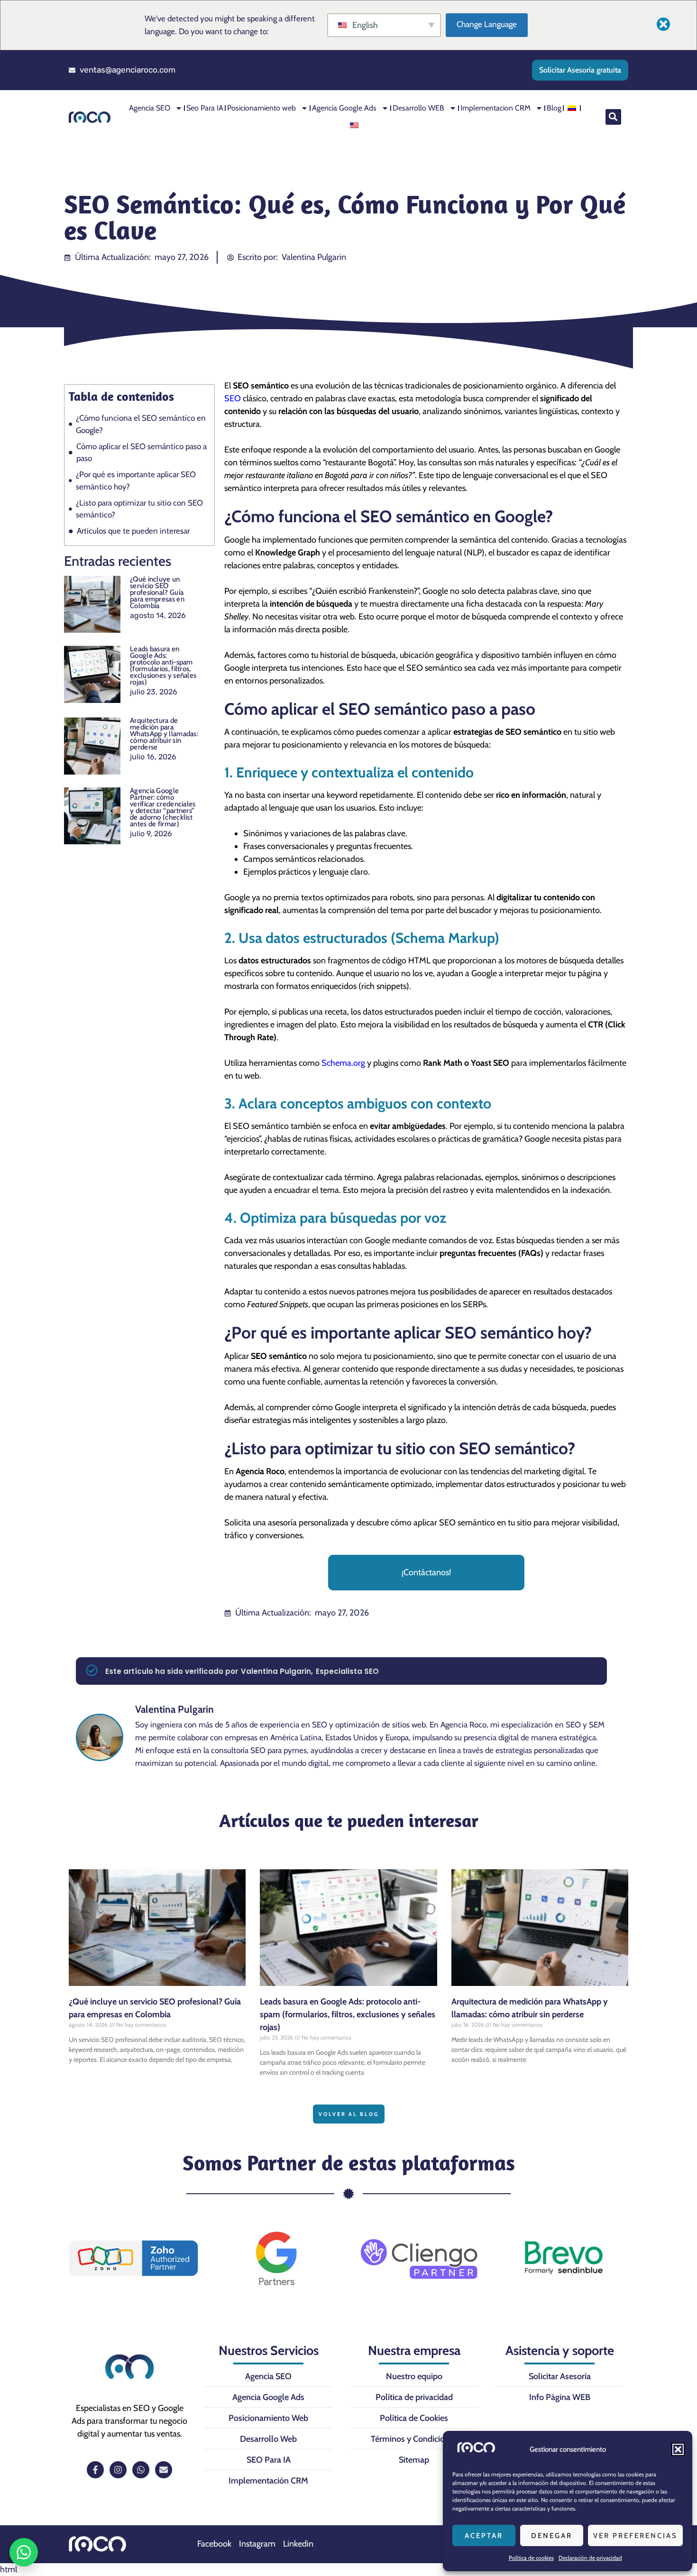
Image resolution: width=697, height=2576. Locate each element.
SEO (233, 398)
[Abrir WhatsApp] (24, 2552)
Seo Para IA (205, 108)
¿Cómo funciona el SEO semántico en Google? (141, 424)
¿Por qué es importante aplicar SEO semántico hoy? (136, 480)
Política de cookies (531, 2558)
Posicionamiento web (261, 108)
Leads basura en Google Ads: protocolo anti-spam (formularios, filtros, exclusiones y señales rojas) (163, 665)
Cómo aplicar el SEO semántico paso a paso (142, 452)
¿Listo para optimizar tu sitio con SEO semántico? (139, 509)
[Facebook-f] (95, 2470)
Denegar (552, 2536)
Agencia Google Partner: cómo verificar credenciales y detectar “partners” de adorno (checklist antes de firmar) (163, 807)
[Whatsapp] (141, 2470)
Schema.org (343, 1063)
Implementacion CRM (495, 108)
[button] (678, 2449)
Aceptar (484, 2536)
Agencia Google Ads (344, 108)
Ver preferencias (635, 2536)
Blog (554, 108)
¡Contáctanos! (426, 1572)
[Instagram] (118, 2470)
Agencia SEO (150, 108)
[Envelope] (164, 2470)
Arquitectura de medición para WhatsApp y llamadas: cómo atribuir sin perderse (164, 734)
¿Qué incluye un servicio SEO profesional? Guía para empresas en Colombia (157, 592)
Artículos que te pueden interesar (133, 531)
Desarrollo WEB (418, 108)
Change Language (487, 24)
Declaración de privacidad (590, 2558)
